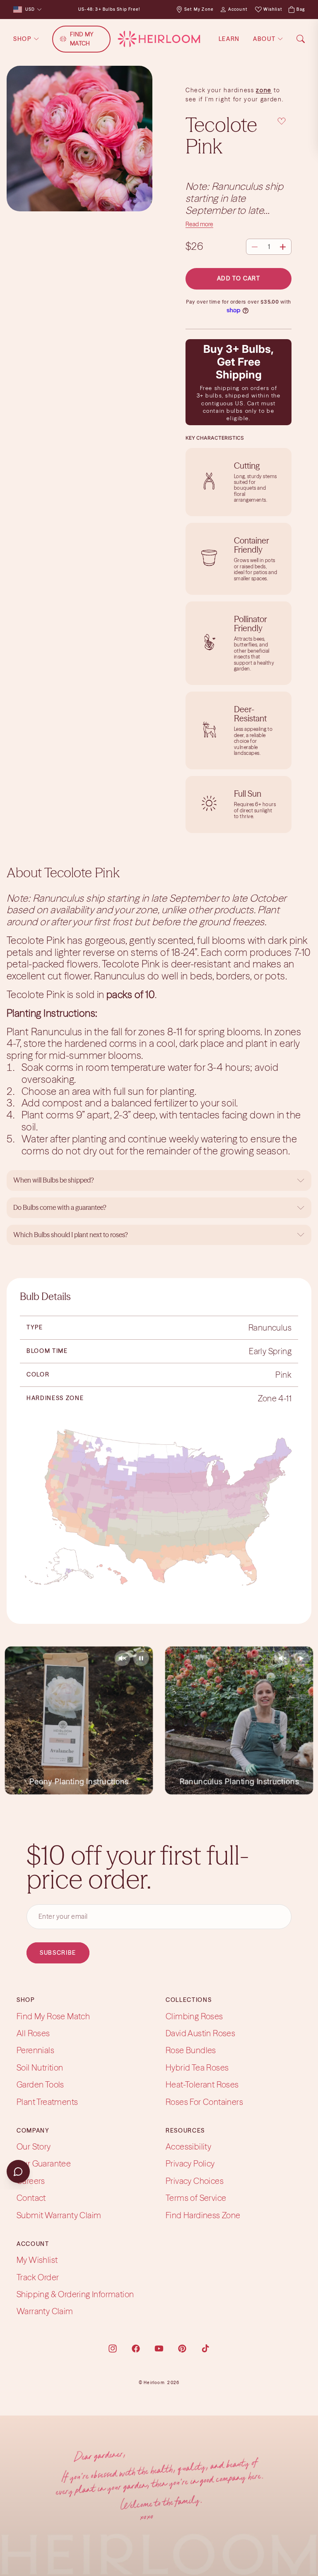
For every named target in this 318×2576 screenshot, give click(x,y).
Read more (199, 224)
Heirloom (154, 2383)
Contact (31, 2198)
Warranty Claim (45, 2311)
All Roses (33, 2033)
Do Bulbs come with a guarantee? (60, 1207)
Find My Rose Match (53, 2016)
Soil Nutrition (40, 2067)
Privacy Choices (195, 2181)
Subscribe (58, 1953)
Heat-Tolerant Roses (202, 2084)
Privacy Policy (190, 2163)
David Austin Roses (200, 2033)
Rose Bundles (191, 2050)
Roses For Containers (204, 2101)
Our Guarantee (44, 2163)
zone (264, 90)
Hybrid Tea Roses (197, 2067)
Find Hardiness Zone (203, 2215)
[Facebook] (136, 2349)
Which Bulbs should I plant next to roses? (71, 1235)
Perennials (35, 2050)
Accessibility (188, 2146)
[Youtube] (159, 2349)
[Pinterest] (182, 2349)
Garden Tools (40, 2084)
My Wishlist (37, 2260)
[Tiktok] (205, 2349)
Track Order (38, 2277)
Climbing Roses (194, 2016)
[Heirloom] (159, 39)
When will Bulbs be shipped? (54, 1180)
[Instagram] (113, 2349)
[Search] (301, 39)
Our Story (34, 2146)
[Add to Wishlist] (282, 121)
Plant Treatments (47, 2101)
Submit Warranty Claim (59, 2215)
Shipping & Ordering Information (75, 2294)
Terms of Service (196, 2198)
